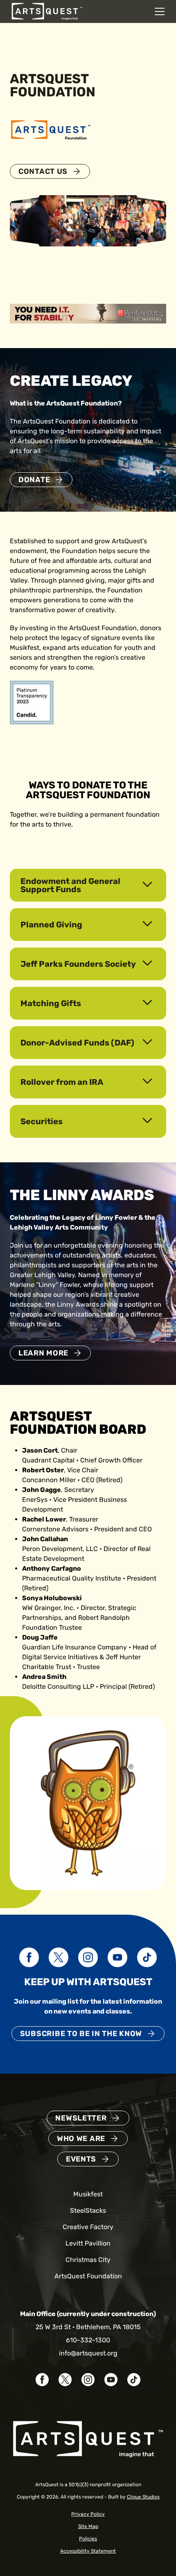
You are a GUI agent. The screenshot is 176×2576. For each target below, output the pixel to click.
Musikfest (88, 2194)
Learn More (43, 1353)
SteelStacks (88, 2210)
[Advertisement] (88, 313)
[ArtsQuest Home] (47, 11)
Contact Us (43, 171)
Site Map (88, 2526)
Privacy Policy (88, 2514)
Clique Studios (143, 2497)
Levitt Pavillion (88, 2243)
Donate (34, 480)
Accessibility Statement (88, 2551)
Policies (88, 2539)
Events (81, 2159)
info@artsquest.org (88, 2353)
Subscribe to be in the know (81, 2034)
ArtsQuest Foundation (88, 2276)
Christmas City (88, 2260)
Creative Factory (88, 2227)
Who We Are (81, 2139)
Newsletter (81, 2118)
